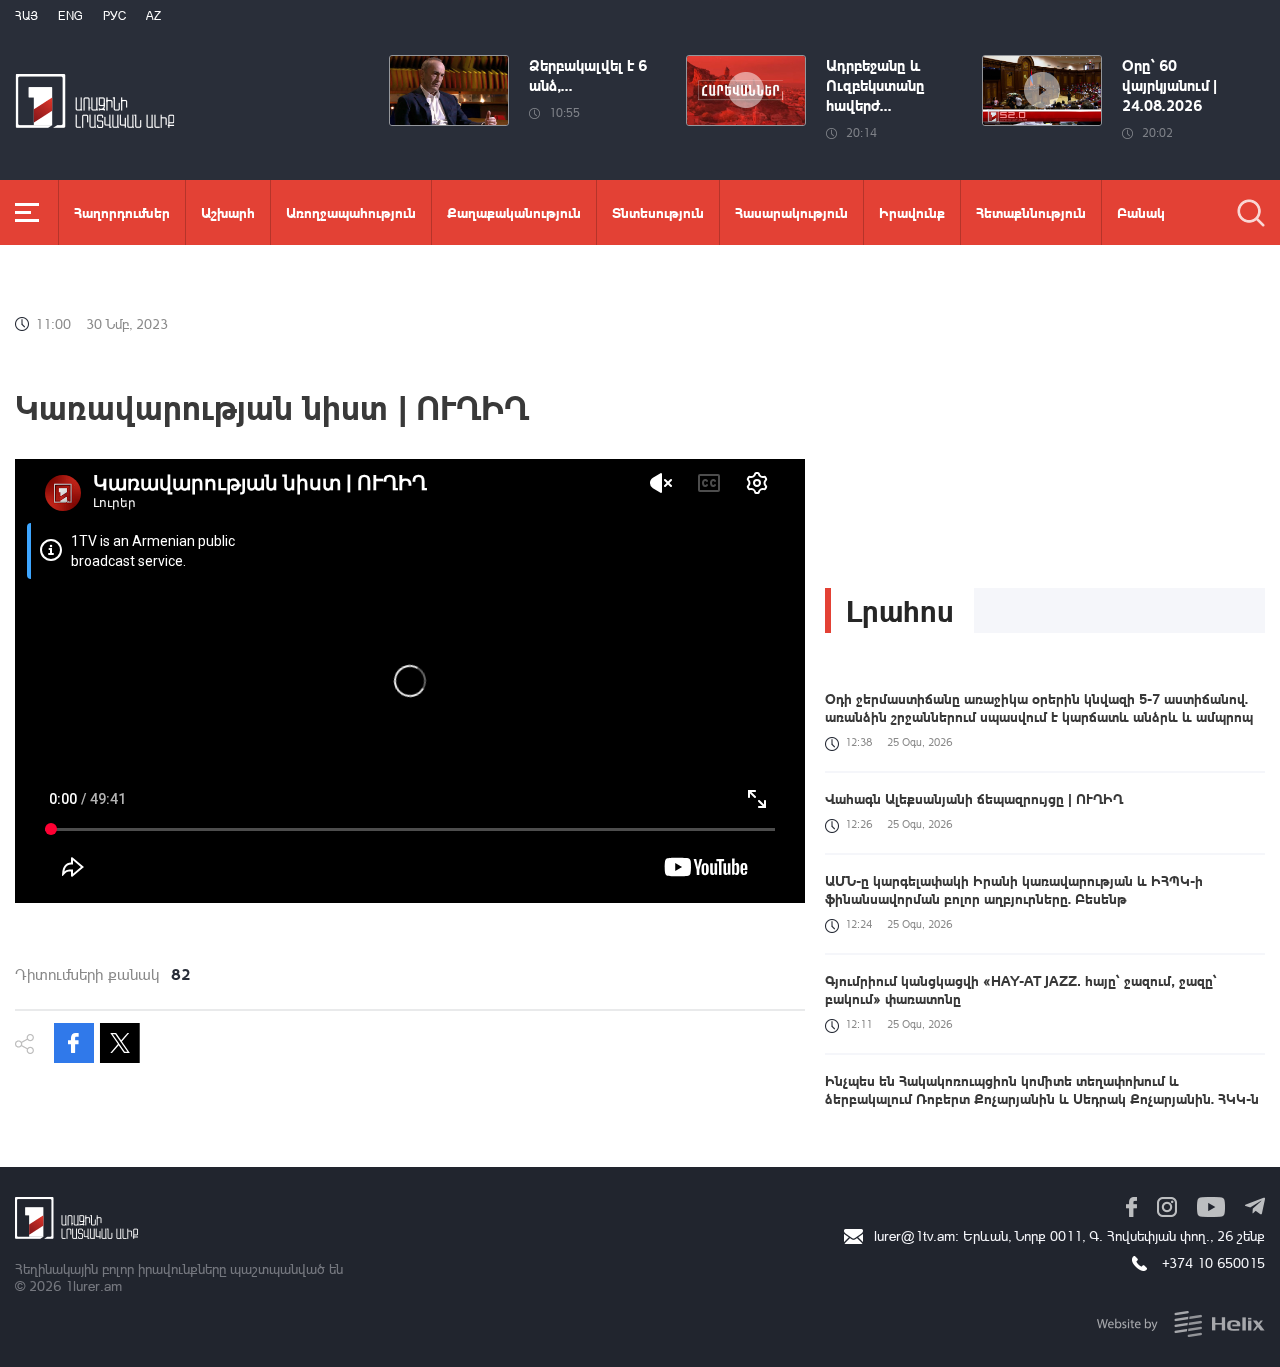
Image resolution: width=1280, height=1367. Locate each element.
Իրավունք (912, 212)
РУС (114, 15)
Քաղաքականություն (514, 212)
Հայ (26, 15)
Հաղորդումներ (122, 212)
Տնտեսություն (658, 212)
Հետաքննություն (1031, 212)
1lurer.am (93, 1285)
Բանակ (1141, 212)
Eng (70, 15)
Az (153, 15)
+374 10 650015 (1213, 1262)
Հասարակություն (791, 212)
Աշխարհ (228, 212)
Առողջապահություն (351, 212)
